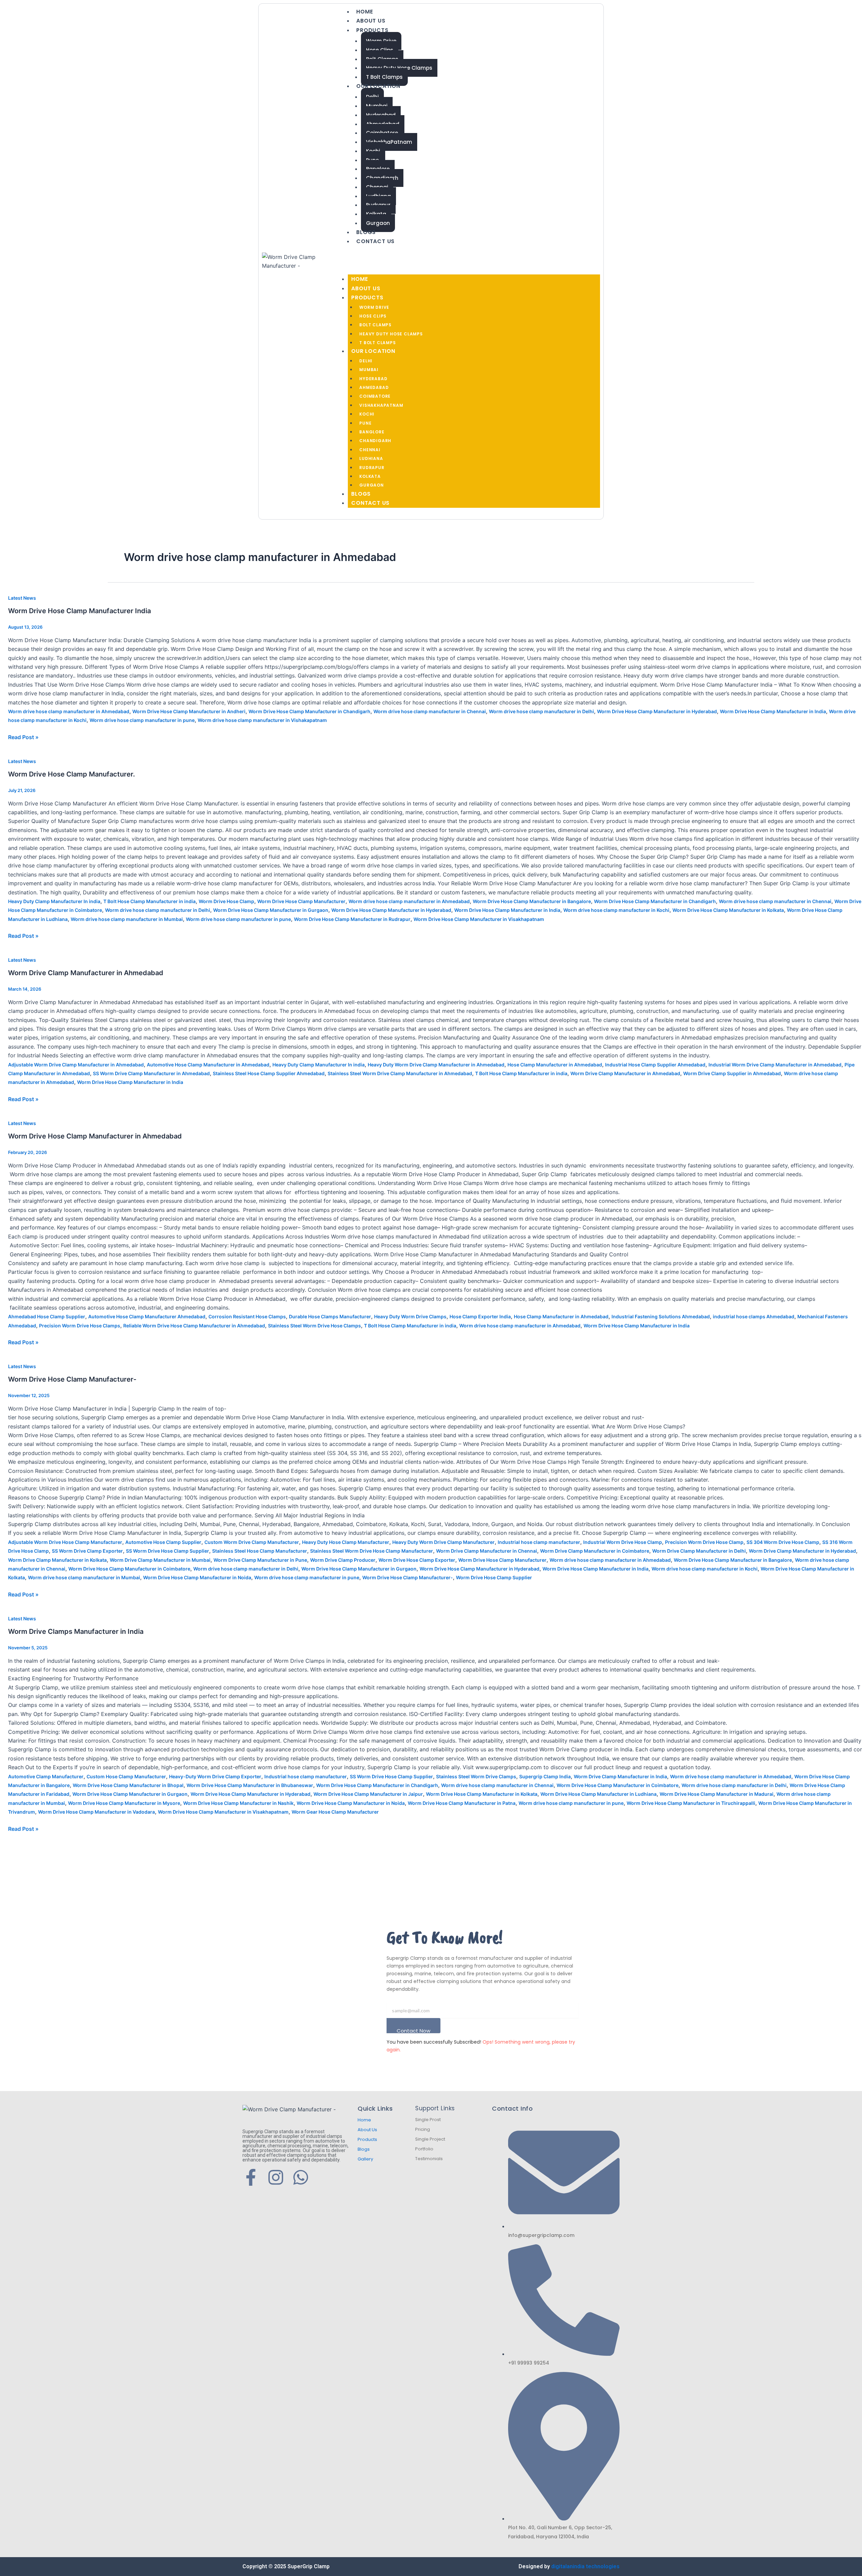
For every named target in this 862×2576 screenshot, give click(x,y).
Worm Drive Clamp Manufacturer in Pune (260, 1560)
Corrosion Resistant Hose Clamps (247, 1316)
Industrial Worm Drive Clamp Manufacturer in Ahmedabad (775, 1065)
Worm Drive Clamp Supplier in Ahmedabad (732, 1073)
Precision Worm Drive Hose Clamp (704, 1542)
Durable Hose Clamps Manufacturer (330, 1316)
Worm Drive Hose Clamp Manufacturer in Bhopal (128, 1785)
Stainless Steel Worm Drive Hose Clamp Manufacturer (372, 1551)
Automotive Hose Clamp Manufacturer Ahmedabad (147, 1316)
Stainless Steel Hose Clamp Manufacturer (260, 1551)
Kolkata (370, 476)
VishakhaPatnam (389, 142)
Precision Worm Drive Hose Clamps (80, 1326)
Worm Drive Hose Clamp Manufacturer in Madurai (717, 1794)
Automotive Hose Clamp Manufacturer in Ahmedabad (208, 1065)
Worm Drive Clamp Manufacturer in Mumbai (160, 1560)
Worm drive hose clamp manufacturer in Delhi (541, 711)
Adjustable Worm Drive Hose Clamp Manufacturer (65, 1542)
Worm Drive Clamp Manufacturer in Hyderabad (802, 1551)
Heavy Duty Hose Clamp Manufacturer (346, 1542)
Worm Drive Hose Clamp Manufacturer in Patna (462, 1803)
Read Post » (23, 737)
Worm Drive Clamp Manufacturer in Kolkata (57, 1560)
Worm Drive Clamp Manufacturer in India (620, 1776)
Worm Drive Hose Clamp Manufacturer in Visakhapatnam (479, 919)
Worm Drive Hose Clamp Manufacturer (301, 901)
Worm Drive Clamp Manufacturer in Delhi (699, 1551)
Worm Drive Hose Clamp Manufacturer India (79, 611)
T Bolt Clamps (384, 77)
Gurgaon (378, 223)
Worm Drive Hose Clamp (226, 901)
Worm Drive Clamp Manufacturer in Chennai (487, 1551)
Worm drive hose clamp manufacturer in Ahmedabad (69, 711)
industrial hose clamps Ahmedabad (754, 1316)
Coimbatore (375, 396)
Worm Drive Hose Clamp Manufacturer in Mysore (124, 1803)
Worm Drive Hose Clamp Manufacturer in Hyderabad (657, 711)
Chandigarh (375, 441)
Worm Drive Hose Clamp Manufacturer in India (773, 711)
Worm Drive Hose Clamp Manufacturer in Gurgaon (271, 910)
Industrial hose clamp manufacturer (539, 1542)
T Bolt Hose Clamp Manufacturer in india (150, 901)
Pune (365, 423)
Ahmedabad (374, 387)
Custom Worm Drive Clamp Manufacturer (252, 1542)
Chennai (370, 450)
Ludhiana (371, 458)
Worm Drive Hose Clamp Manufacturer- (72, 1379)
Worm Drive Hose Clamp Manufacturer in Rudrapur (352, 919)
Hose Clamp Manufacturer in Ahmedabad (555, 1065)
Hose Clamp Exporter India (480, 1316)
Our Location (378, 86)
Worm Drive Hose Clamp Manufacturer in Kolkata (728, 910)
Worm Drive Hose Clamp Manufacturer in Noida (197, 1577)
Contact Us (375, 241)
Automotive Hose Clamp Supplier (163, 1542)
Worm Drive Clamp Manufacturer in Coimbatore (595, 1551)
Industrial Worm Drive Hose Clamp (623, 1542)
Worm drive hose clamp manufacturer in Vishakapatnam (262, 720)
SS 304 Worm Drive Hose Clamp (783, 1542)
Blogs (366, 232)
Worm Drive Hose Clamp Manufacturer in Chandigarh (309, 711)
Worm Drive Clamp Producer (343, 1560)
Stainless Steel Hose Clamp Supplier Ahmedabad (269, 1073)
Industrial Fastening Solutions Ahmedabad (661, 1316)
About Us (371, 21)
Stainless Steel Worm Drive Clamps (476, 1776)
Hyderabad (373, 379)
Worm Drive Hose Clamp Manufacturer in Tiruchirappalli (691, 1803)
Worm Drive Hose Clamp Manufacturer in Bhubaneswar (250, 1785)
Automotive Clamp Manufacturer (46, 1776)
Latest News (22, 598)
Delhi (366, 361)
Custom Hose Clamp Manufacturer (126, 1776)
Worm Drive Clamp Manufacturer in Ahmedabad (86, 973)
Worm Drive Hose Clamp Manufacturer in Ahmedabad (95, 1136)
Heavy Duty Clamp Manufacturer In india (54, 901)
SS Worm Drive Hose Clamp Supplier (168, 1551)
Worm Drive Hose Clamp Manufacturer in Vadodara (96, 1812)
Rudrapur (372, 468)
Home (364, 12)
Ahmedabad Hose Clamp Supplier (47, 1316)
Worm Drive (374, 307)
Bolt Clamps (375, 325)
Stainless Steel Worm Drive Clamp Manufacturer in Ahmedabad (400, 1073)
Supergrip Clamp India (545, 1776)
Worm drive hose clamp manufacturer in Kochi (616, 910)
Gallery (365, 2159)
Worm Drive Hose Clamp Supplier (494, 1577)
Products (372, 30)
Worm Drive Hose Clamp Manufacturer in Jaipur (368, 1794)
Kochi (367, 414)
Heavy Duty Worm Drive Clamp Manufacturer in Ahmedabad (436, 1065)
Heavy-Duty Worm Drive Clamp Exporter (215, 1776)
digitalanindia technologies (585, 2566)
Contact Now (413, 2030)
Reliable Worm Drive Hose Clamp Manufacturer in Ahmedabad (194, 1326)
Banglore (372, 432)
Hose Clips (373, 316)
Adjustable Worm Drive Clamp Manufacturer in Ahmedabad (76, 1065)
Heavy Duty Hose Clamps (391, 334)
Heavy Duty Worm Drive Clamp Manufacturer (443, 1542)
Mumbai (369, 370)
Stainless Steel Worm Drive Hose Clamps (314, 1326)
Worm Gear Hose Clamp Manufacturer (335, 1812)
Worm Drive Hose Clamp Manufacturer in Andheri (189, 711)
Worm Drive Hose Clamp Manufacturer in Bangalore (532, 901)
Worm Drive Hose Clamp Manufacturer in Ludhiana (599, 1794)
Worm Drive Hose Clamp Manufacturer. (72, 774)
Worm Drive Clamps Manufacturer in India (76, 1631)
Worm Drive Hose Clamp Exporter (417, 1560)
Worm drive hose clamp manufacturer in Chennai (430, 711)
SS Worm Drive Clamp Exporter (87, 1551)
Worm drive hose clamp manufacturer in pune (142, 720)
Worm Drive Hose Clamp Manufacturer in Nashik (238, 1803)
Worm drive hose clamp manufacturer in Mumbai (127, 919)
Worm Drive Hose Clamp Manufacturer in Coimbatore (129, 1569)
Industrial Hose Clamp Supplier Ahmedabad (655, 1065)
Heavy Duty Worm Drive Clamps (410, 1316)
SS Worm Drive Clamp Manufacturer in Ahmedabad (151, 1073)
